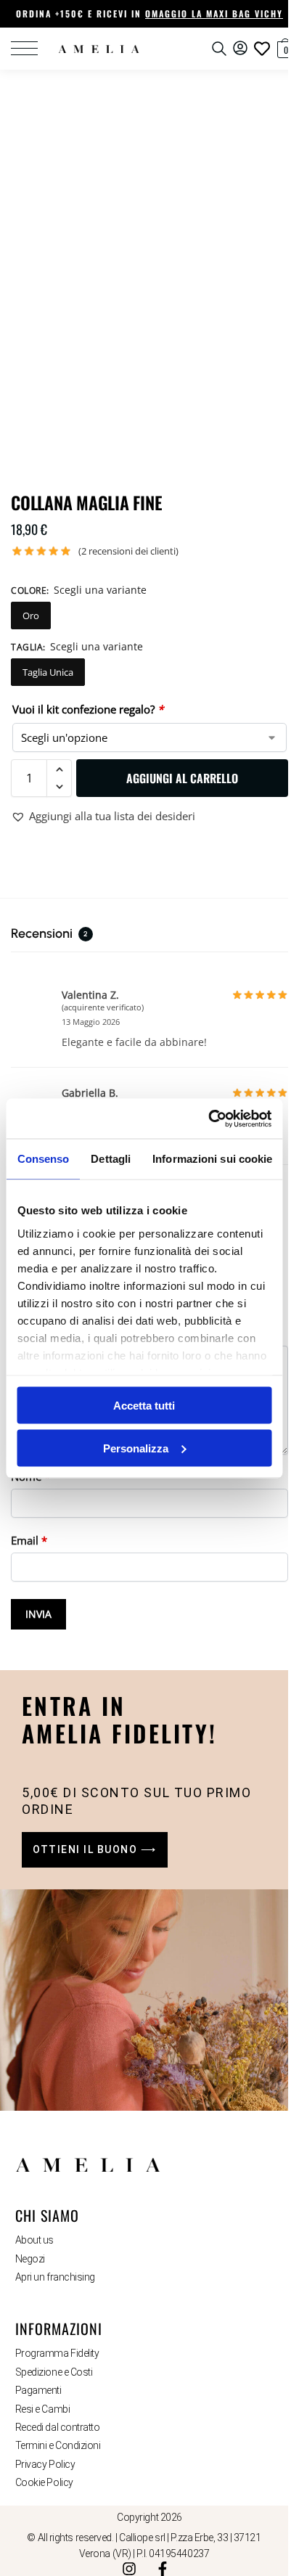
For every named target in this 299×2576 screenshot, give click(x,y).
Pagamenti (38, 2390)
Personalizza (136, 1448)
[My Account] (240, 49)
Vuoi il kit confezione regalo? (88, 709)
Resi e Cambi (43, 2409)
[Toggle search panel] (219, 49)
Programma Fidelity (57, 2353)
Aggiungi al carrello (182, 778)
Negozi (30, 2259)
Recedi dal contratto (58, 2427)
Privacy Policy (45, 2464)
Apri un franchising (55, 2277)
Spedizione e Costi (54, 2372)
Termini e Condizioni (58, 2445)
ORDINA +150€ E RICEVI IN (149, 13)
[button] (278, 47)
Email (29, 1540)
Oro (31, 616)
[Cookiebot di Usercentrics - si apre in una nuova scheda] (208, 1119)
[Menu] (33, 49)
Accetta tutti (144, 1406)
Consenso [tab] (43, 1159)
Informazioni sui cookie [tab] (212, 1159)
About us (34, 2240)
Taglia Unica (48, 672)
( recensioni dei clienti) (128, 551)
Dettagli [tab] (111, 1159)
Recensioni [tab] (49, 933)
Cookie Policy (44, 2482)
